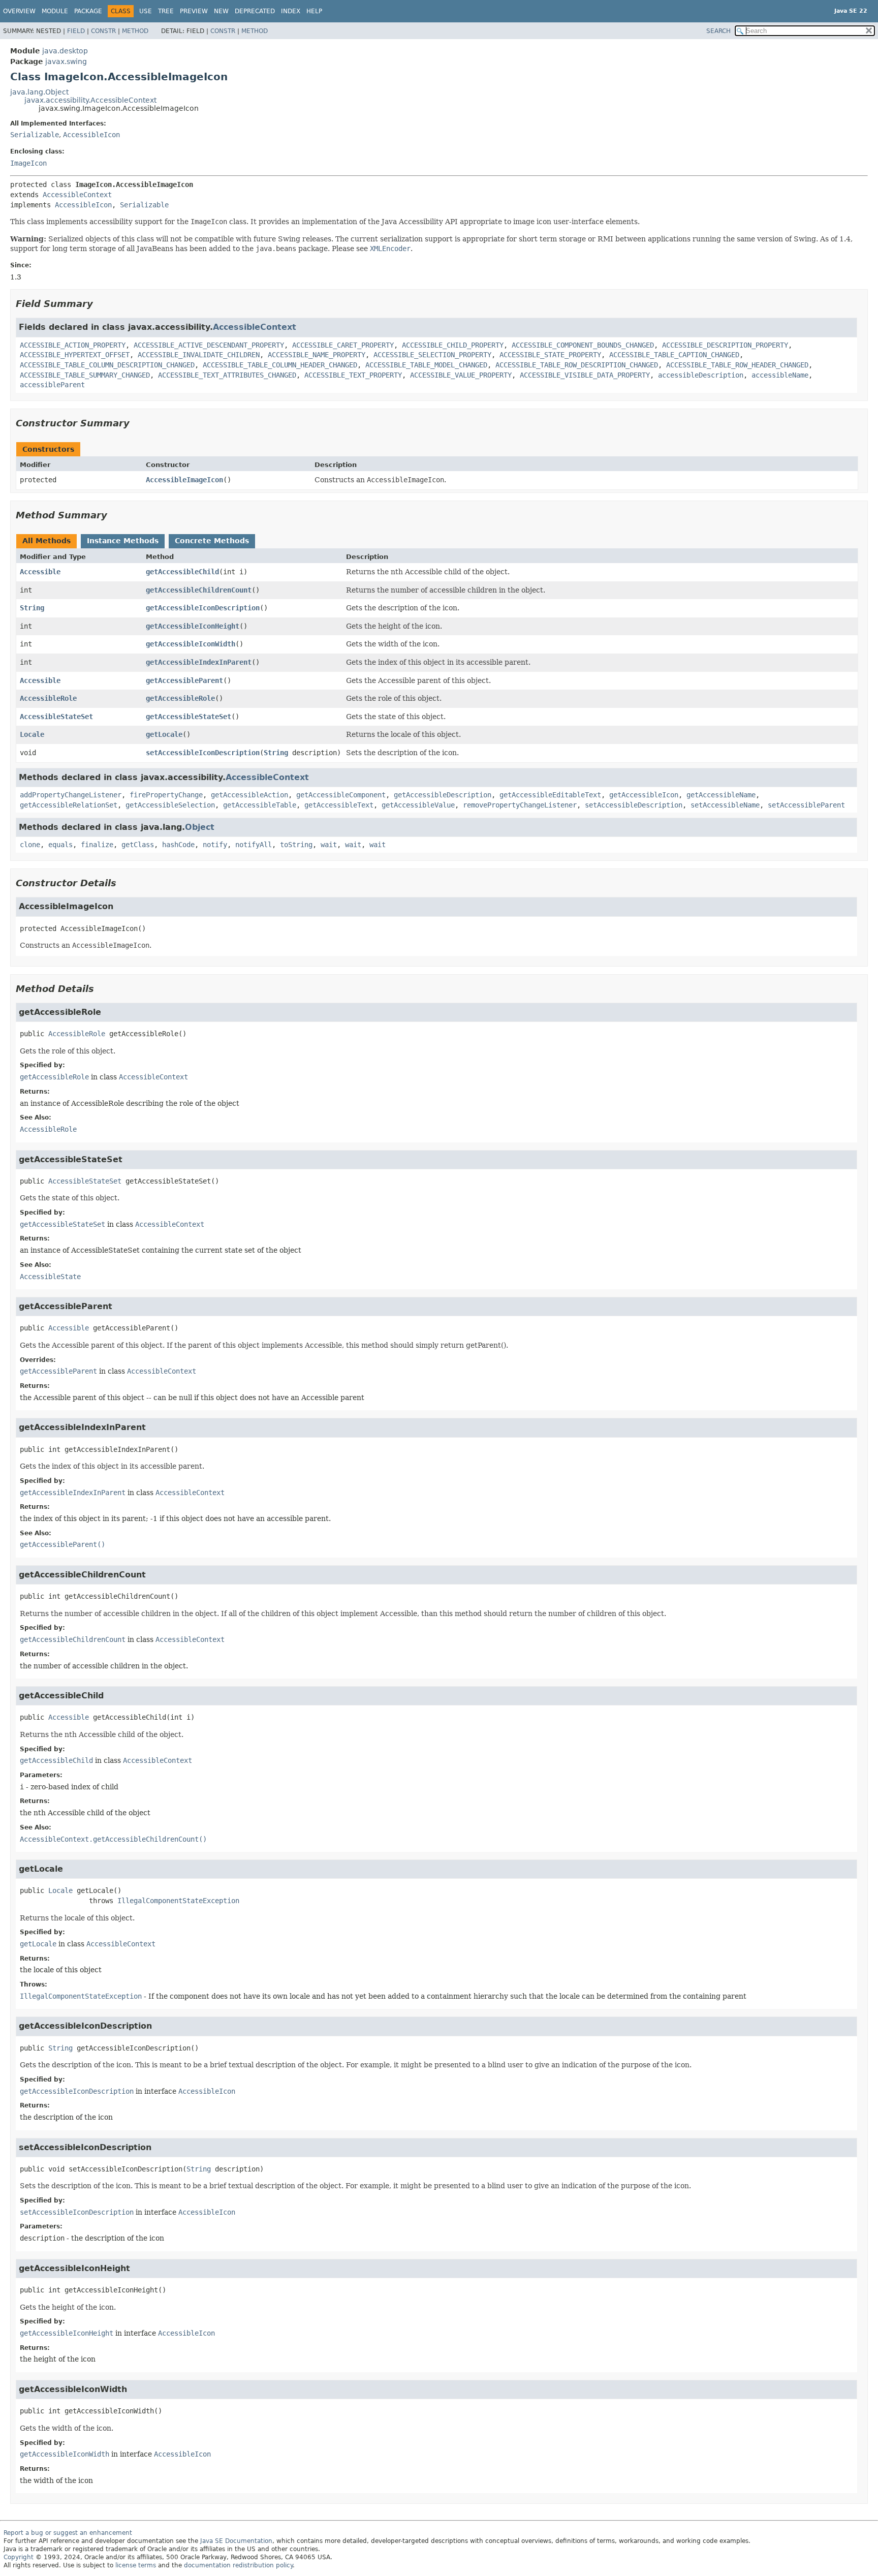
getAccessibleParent (184, 680)
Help (314, 11)
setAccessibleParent (806, 805)
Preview (194, 11)
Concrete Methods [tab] (212, 541)
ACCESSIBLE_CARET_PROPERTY (343, 345)
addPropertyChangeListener (71, 795)
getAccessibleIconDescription (203, 608)
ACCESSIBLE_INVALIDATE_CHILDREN (199, 355)
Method (135, 31)
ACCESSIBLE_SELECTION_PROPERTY (432, 355)
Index (291, 11)
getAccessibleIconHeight (193, 626)
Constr (103, 31)
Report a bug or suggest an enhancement (68, 2533)
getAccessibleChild (182, 572)
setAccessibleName (725, 805)
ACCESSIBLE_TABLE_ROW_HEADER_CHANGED (737, 365)
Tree (166, 11)
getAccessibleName (721, 795)
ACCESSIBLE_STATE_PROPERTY (550, 355)
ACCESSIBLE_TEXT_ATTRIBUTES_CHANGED (227, 375)
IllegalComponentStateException (178, 1901)
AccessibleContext (77, 195)
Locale (32, 734)
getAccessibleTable (260, 805)
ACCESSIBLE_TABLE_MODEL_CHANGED (426, 365)
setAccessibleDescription (634, 805)
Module (55, 11)
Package (88, 11)
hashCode (178, 845)
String (32, 608)
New (221, 11)
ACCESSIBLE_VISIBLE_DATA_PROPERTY (585, 375)
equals (60, 845)
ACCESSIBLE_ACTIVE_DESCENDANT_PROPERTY (209, 345)
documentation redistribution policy (238, 2565)
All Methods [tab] (46, 541)
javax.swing (66, 61)
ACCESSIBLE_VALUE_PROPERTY (461, 375)
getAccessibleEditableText (550, 795)
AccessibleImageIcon (184, 480)
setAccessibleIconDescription (203, 753)
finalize (97, 845)
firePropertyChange (166, 795)
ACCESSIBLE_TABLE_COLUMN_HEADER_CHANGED (280, 365)
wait (329, 845)
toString (296, 845)
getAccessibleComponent (341, 795)
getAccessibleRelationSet (69, 805)
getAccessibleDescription (443, 795)
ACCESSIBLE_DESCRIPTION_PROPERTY (725, 345)
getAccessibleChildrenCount (199, 590)
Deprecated (255, 11)
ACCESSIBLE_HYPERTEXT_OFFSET (75, 355)
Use (146, 11)
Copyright (19, 2557)
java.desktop (65, 51)
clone (30, 845)
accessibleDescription (701, 375)
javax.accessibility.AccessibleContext (90, 100)
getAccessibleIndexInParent (199, 662)
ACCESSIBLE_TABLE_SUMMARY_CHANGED (85, 375)
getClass (138, 845)
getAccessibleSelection (170, 805)
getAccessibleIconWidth (191, 644)
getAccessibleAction (249, 795)
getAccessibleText (339, 805)
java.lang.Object (39, 92)
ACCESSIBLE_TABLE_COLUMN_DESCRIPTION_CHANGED (107, 365)
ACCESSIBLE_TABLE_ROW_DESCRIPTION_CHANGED (577, 365)
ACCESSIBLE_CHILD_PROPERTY (453, 345)
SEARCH (718, 31)
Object (200, 827)
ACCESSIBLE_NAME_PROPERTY (317, 355)
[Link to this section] (100, 304)
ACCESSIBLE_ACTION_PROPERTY (73, 345)
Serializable (35, 135)
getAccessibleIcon (644, 795)
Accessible (40, 572)
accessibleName (780, 375)
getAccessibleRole (180, 698)
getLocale (164, 734)
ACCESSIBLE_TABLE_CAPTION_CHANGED (674, 355)
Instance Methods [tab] (123, 541)
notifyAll (254, 845)
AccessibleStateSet (56, 717)
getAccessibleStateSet (189, 717)
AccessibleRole (48, 698)
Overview (19, 11)
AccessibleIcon (91, 135)
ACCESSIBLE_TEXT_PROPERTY (353, 375)
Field (76, 31)
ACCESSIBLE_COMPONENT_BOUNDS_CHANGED (583, 345)
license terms (136, 2565)
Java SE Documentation (236, 2541)
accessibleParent (52, 385)
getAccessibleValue (418, 805)
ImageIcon (28, 163)
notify (215, 845)
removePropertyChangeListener (520, 805)
